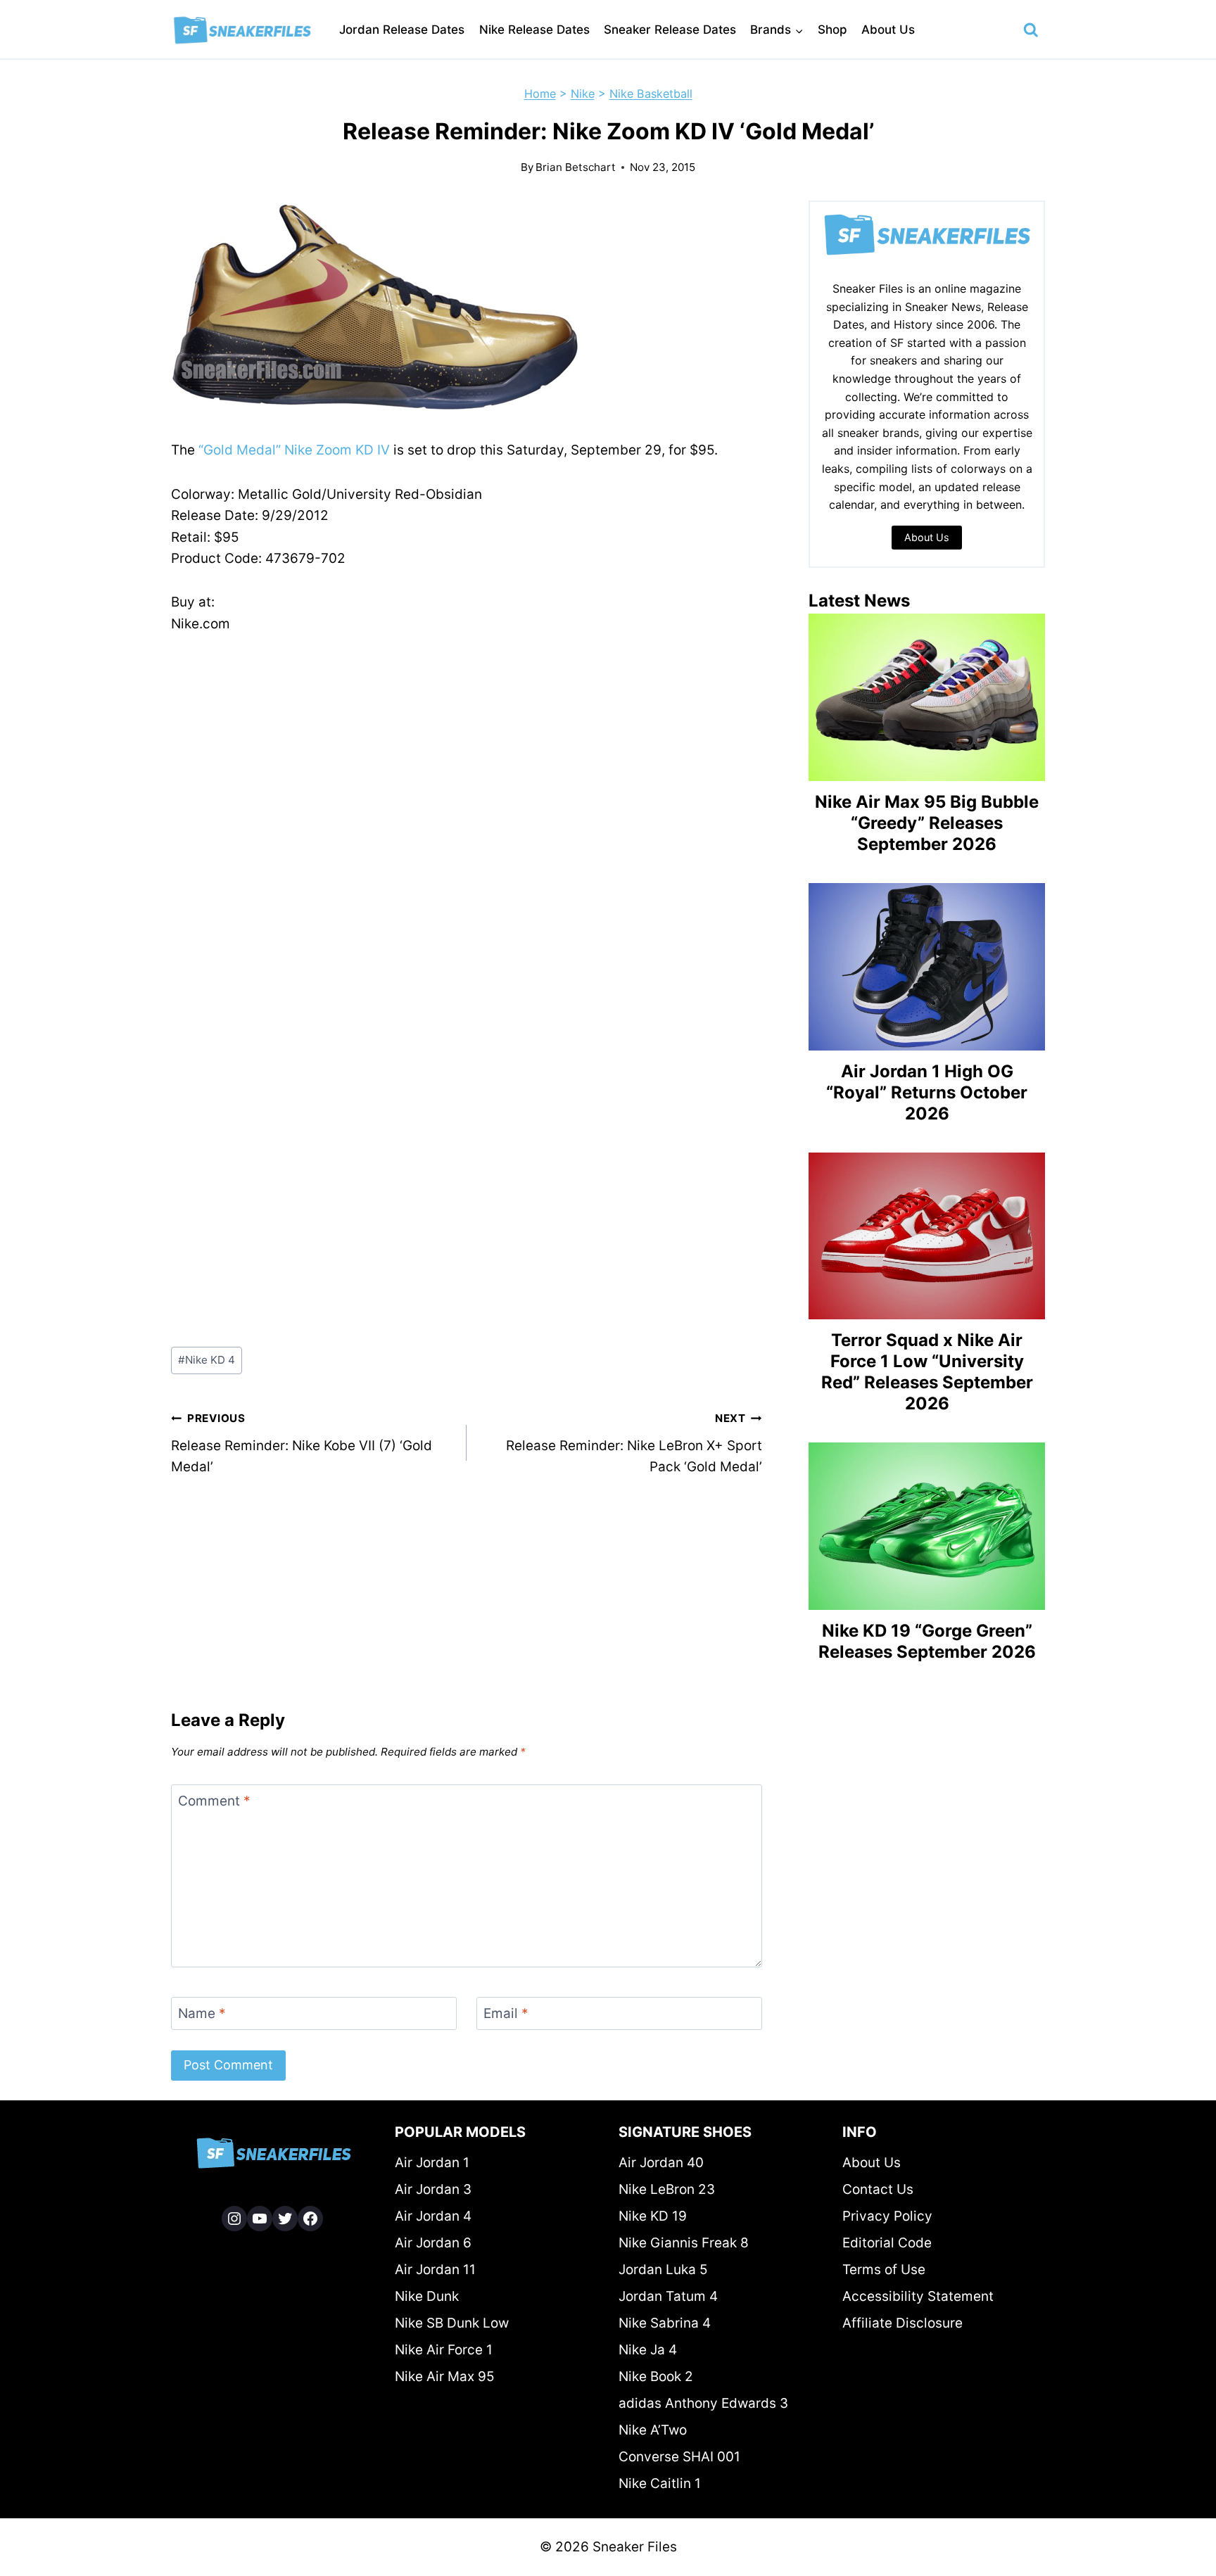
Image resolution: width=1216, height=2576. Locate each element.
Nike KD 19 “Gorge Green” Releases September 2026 (927, 1641)
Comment (214, 1801)
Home (540, 94)
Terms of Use (884, 2270)
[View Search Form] (1031, 30)
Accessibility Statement (918, 2296)
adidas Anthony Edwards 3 (703, 2403)
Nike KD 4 (207, 1360)
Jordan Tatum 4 (668, 2296)
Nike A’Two (653, 2430)
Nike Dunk (427, 2296)
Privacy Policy (887, 2216)
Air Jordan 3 (433, 2189)
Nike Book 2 (656, 2377)
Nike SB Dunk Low (452, 2323)
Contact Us (878, 2189)
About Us (888, 30)
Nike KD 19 (653, 2216)
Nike (583, 94)
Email (506, 2013)
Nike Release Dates (534, 30)
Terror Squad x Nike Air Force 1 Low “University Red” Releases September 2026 (927, 1372)
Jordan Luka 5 (663, 2270)
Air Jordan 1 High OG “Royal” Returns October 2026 (927, 1092)
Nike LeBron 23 (667, 2189)
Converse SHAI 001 (679, 2457)
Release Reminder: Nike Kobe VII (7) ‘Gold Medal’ (302, 1443)
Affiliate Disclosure (902, 2323)
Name (202, 2013)
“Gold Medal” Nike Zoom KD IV (294, 450)
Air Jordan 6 (433, 2243)
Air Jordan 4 (433, 2216)
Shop (832, 30)
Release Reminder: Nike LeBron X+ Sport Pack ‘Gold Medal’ (634, 1443)
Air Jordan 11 (435, 2270)
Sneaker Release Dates (670, 30)
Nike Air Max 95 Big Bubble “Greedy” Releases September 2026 (927, 823)
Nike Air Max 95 (445, 2377)
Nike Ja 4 (648, 2350)
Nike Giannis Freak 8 (684, 2243)
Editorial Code (887, 2243)
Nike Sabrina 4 (665, 2323)
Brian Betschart (576, 167)
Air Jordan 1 (432, 2163)
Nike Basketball (651, 94)
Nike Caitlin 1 (660, 2483)
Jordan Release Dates (402, 30)
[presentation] (927, 697)
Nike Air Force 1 (444, 2350)
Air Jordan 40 (661, 2163)
